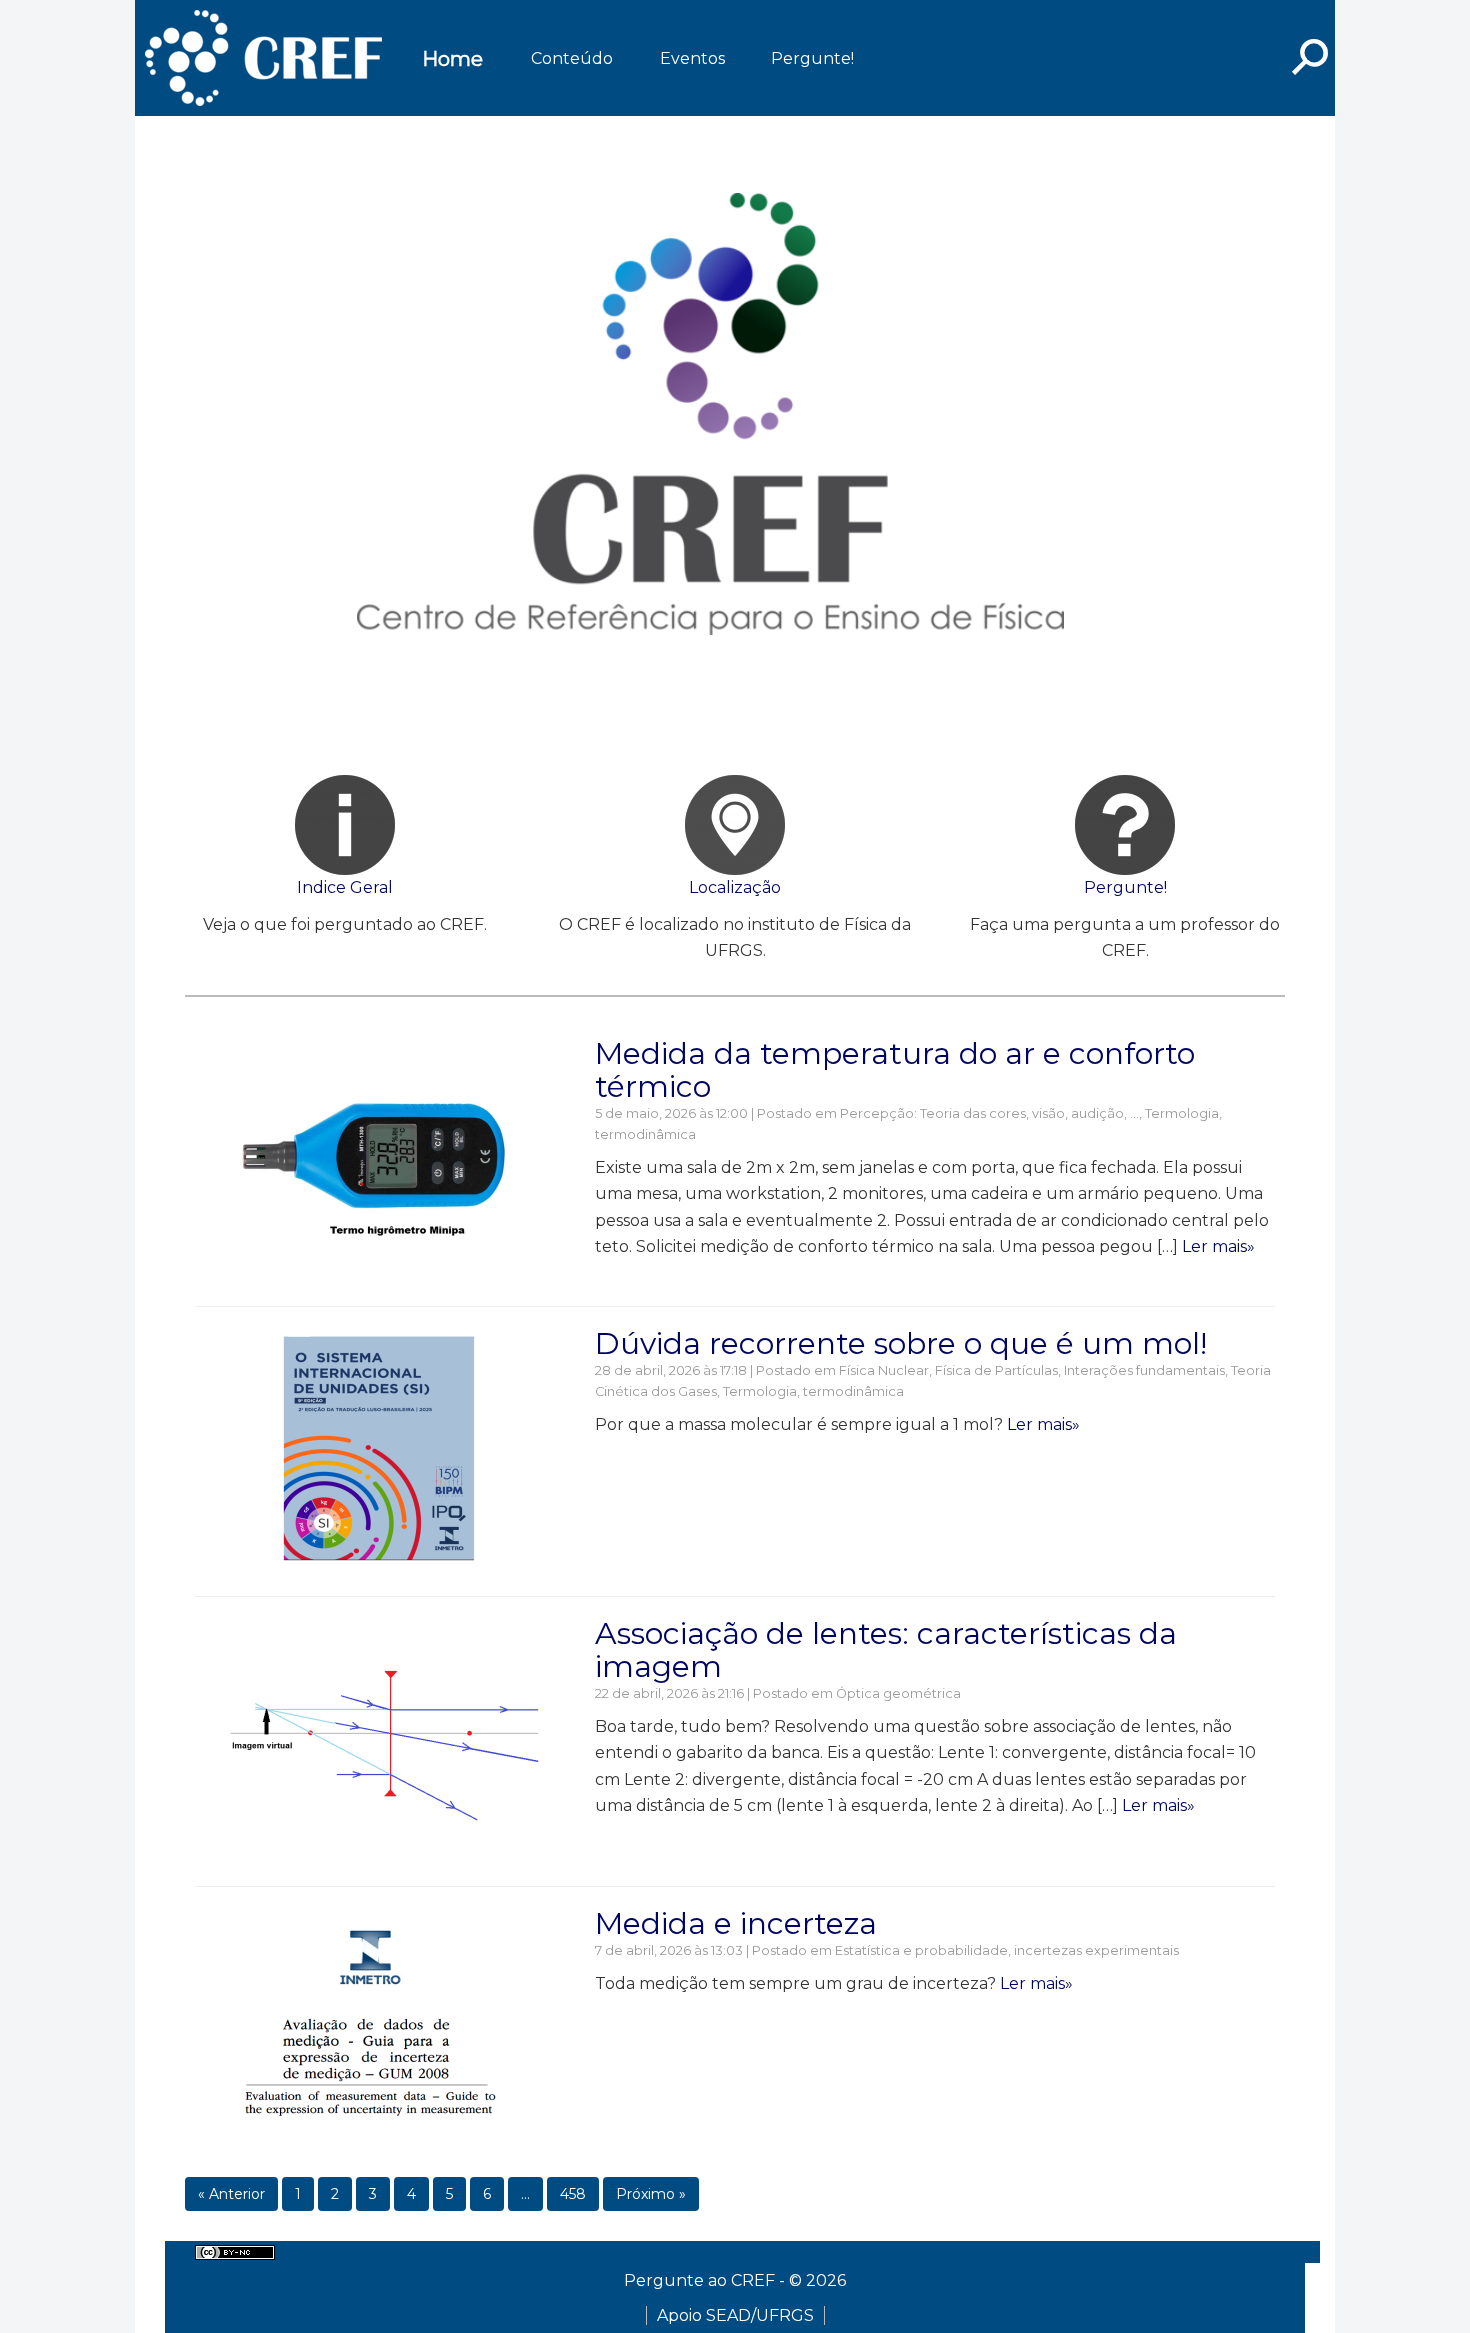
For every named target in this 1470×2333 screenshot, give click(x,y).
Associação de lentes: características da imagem (886, 1650)
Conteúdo (572, 58)
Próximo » (651, 2194)
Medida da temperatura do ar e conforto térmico (895, 1070)
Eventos (692, 58)
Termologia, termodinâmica (813, 1391)
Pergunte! (812, 58)
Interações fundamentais (1144, 1370)
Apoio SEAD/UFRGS (735, 2315)
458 (573, 2194)
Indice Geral (345, 887)
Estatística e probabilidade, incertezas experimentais (1007, 1950)
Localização (735, 887)
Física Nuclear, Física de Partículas (948, 1370)
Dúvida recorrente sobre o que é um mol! (901, 1343)
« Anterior (231, 2194)
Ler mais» (1218, 1246)
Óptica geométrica (898, 1693)
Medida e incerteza (736, 1923)
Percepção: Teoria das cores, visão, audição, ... (989, 1113)
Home (452, 59)
